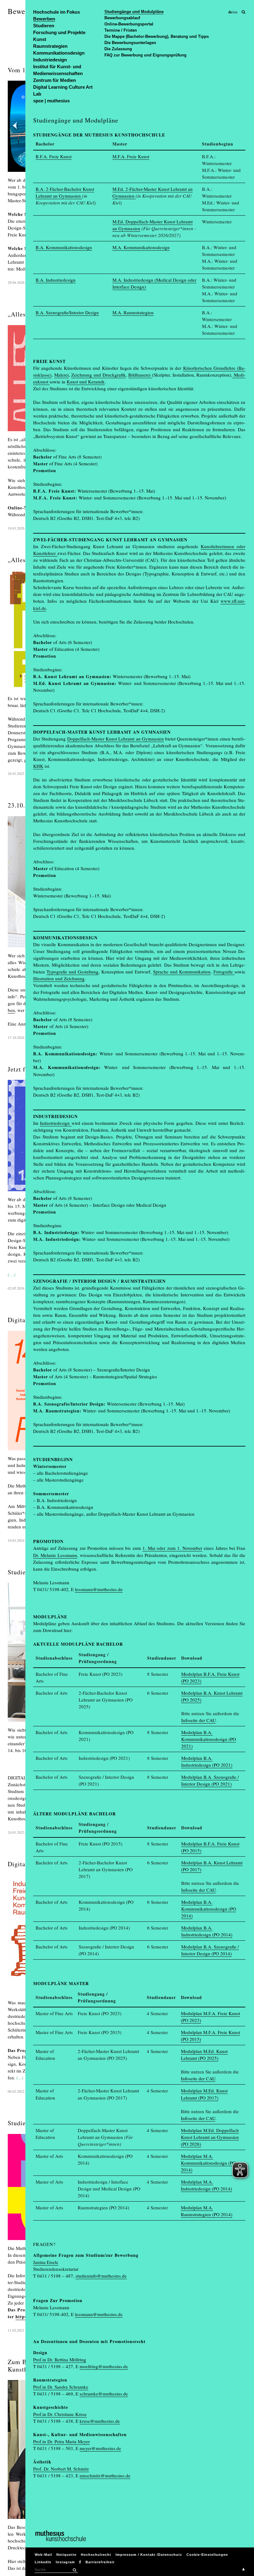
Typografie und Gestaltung (72, 972)
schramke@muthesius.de (104, 2394)
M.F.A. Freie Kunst (131, 156)
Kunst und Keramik (86, 382)
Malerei (61, 375)
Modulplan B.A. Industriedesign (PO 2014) (207, 1931)
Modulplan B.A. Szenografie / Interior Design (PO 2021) (210, 1780)
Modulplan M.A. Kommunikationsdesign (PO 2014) (208, 2163)
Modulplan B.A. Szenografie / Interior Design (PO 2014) (210, 1950)
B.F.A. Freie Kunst (54, 156)
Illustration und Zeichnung (59, 978)
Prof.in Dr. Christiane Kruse (60, 2414)
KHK (38, 766)
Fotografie (224, 972)
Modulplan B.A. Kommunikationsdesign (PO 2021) (209, 1739)
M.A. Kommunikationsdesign (141, 247)
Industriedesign (56, 1123)
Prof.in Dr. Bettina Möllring (60, 2359)
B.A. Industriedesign (56, 280)
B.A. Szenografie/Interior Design (67, 312)
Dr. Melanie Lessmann (55, 1555)
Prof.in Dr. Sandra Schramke (61, 2387)
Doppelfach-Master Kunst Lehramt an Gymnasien (116, 739)
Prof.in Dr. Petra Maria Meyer (61, 2441)
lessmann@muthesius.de (99, 1589)
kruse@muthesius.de (100, 2421)
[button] (74, 2570)
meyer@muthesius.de (100, 2448)
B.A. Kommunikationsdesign (64, 247)
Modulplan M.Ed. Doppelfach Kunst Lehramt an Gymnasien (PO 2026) (210, 2137)
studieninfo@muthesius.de (101, 2276)
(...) (20, 2077)
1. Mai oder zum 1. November (172, 1548)
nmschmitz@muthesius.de (105, 2475)
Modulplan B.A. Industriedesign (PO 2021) (207, 1761)
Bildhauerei (140, 375)
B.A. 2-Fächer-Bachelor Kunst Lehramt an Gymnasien (65, 192)
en (236, 12)
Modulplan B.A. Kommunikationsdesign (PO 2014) (209, 1909)
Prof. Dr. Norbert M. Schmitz (61, 2469)
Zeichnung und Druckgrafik (98, 375)
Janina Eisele (46, 2262)
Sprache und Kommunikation (182, 972)
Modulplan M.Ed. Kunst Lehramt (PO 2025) (204, 2055)
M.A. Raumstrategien (133, 312)
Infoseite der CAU (198, 1720)
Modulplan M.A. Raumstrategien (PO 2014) (207, 2211)
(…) (12, 1274)
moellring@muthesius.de (104, 2366)
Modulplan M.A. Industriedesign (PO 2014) (206, 2185)
